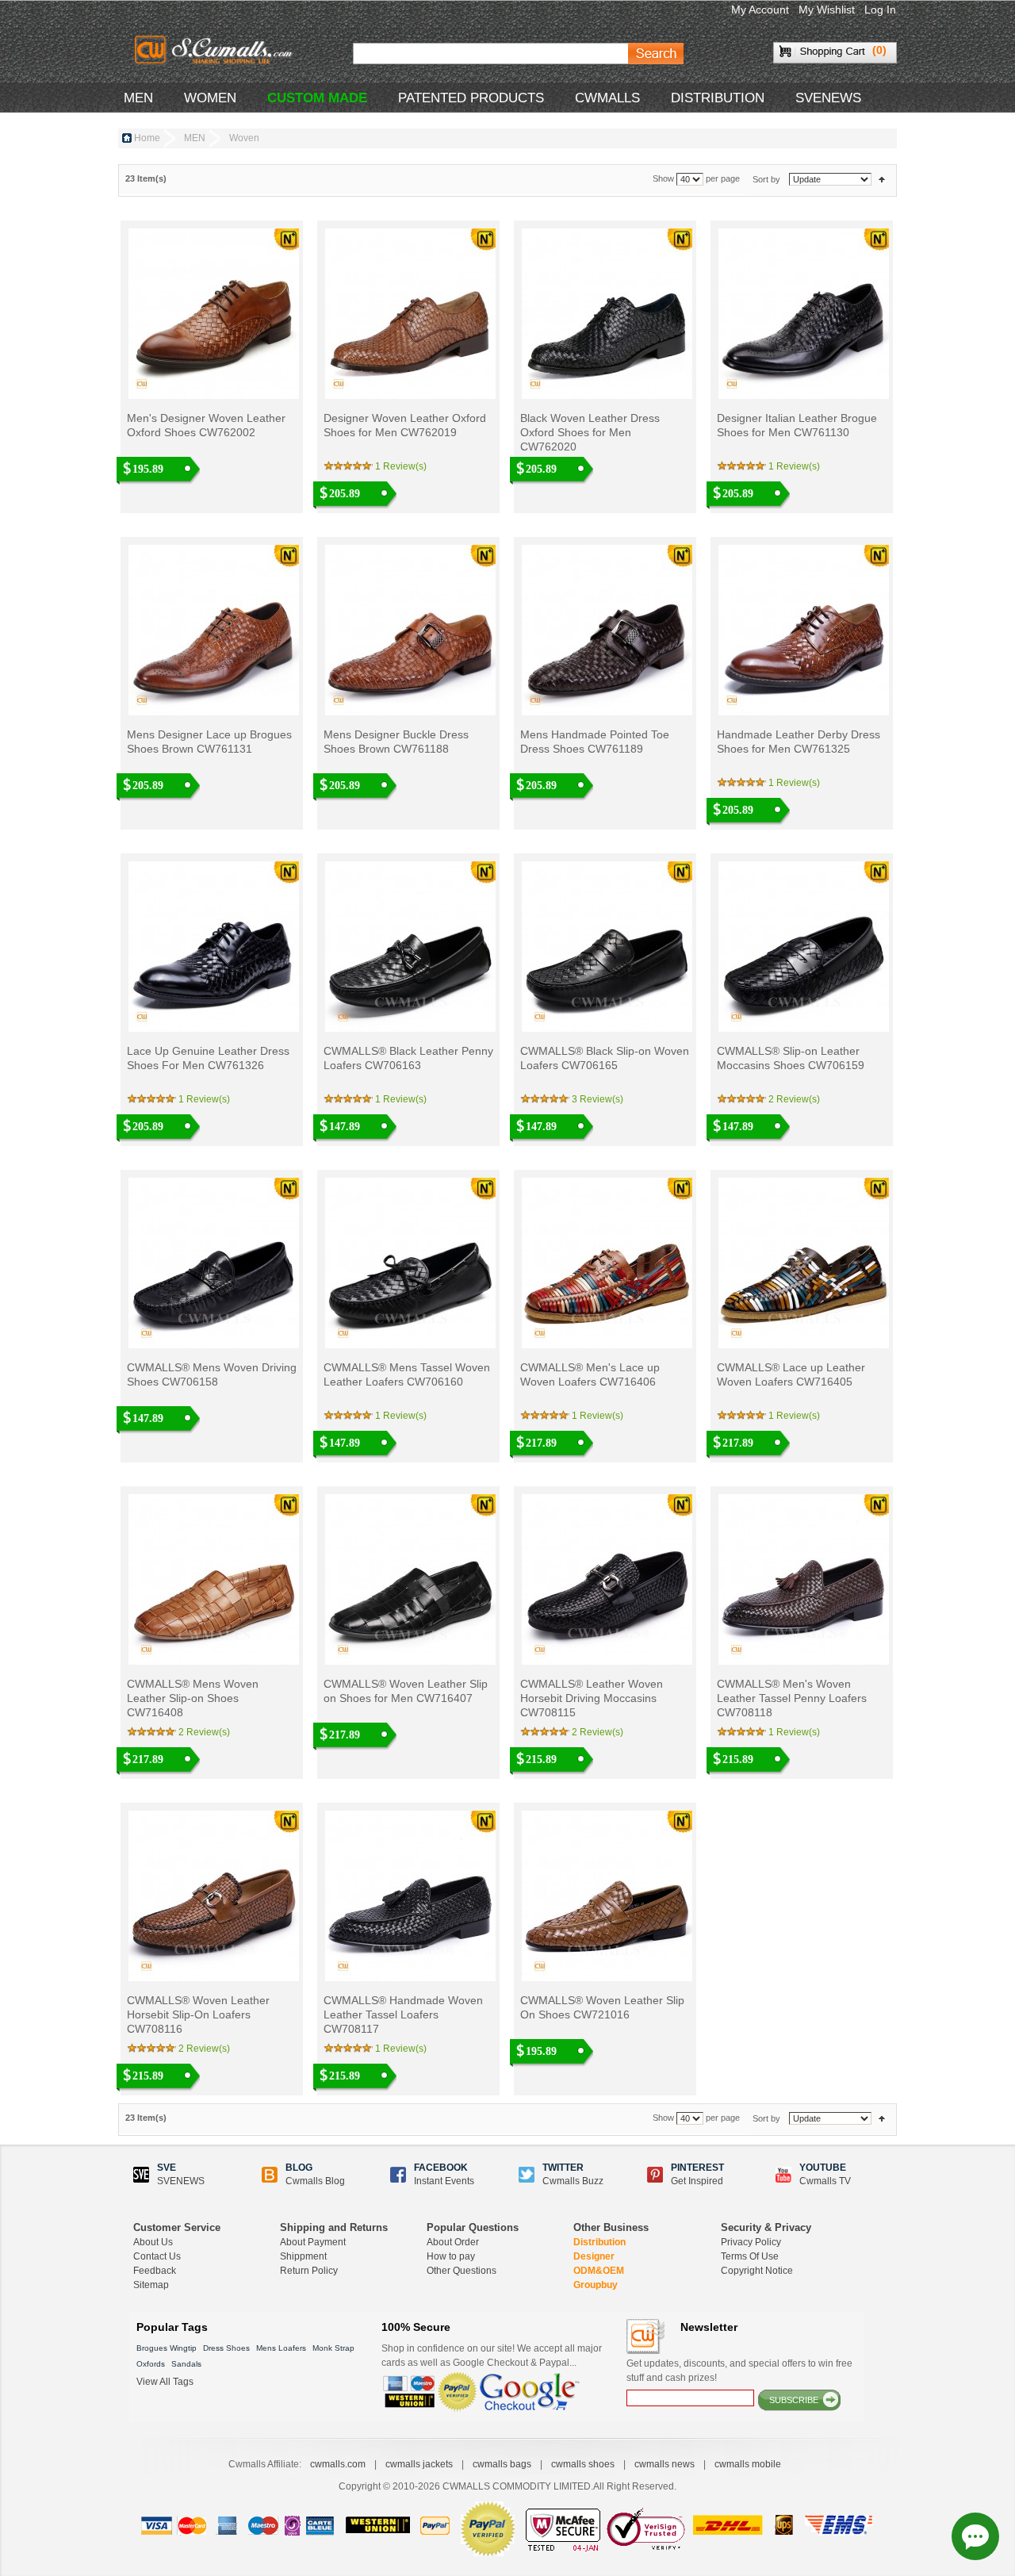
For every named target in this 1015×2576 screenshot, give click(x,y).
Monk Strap (333, 2348)
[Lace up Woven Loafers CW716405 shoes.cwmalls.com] (802, 1263)
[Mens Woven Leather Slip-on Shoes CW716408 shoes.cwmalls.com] (212, 1579)
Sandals (186, 2364)
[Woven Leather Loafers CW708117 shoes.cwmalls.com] (409, 1896)
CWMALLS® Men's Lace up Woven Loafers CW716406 (590, 1374)
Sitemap (151, 2285)
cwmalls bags (502, 2464)
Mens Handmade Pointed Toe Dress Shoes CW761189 (595, 742)
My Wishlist (827, 10)
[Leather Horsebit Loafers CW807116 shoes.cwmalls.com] (212, 1896)
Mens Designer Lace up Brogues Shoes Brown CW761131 (209, 742)
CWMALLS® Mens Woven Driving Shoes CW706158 (212, 1374)
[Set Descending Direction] (882, 179)
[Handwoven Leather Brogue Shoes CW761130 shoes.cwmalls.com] (802, 314)
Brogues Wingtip (167, 2348)
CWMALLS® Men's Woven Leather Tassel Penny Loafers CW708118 (792, 1698)
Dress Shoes (226, 2348)
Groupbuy (596, 2285)
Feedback (155, 2271)
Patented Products (471, 98)
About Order (453, 2242)
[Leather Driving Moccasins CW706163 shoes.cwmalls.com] (409, 947)
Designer (594, 2256)
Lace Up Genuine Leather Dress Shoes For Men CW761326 (208, 1058)
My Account (760, 10)
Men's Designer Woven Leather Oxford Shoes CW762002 (206, 425)
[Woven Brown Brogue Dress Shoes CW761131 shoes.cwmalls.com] (212, 630)
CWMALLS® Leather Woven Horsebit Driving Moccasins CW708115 (592, 1698)
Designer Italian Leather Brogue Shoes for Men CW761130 (797, 425)
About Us (153, 2242)
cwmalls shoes (583, 2464)
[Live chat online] (975, 2536)
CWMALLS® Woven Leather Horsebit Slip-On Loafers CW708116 (198, 2014)
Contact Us (157, 2256)
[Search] (656, 54)
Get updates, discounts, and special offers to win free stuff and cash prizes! (739, 2371)
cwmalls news (665, 2464)
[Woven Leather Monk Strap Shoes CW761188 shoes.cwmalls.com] (409, 630)
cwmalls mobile (748, 2464)
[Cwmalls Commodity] (216, 51)
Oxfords (151, 2364)
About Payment (313, 2242)
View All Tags (165, 2382)
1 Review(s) (401, 466)
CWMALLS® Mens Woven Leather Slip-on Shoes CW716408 (193, 1698)
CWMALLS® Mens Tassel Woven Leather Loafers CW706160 (407, 1374)
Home (147, 138)
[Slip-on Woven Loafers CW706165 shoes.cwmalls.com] (605, 947)
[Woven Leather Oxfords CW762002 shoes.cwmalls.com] (212, 314)
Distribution (599, 2242)
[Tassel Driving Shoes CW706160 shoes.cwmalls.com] (409, 1263)
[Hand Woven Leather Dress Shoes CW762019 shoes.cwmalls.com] (409, 314)
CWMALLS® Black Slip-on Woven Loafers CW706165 (605, 1058)
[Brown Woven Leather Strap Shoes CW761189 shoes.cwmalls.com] (605, 630)
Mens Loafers (281, 2348)
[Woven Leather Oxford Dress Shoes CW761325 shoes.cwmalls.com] (802, 630)
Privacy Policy (751, 2242)
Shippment (303, 2256)
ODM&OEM (599, 2271)
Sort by (766, 179)
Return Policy (309, 2271)
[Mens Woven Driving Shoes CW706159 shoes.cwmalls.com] (212, 1263)
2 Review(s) (794, 1099)
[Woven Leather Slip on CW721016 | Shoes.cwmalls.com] (605, 1896)
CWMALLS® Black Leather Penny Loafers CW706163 (408, 1058)
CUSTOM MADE (317, 98)
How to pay (451, 2256)
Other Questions (462, 2271)
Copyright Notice (757, 2271)
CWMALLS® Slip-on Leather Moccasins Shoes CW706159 (791, 1058)
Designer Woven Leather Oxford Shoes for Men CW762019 (405, 425)
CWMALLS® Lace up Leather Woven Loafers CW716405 (791, 1374)
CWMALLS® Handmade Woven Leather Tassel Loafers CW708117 (403, 2014)
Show (663, 179)
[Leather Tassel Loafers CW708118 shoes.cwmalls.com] (802, 1579)
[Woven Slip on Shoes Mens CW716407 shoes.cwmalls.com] (409, 1579)
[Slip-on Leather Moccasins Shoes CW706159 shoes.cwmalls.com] (802, 947)
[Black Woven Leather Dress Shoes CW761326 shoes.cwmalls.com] (212, 947)
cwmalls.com (338, 2464)
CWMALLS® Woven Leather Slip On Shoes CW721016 (602, 2007)
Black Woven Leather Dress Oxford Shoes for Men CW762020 (590, 432)
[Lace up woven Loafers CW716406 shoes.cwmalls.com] (605, 1263)
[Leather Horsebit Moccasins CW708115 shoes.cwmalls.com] (605, 1579)
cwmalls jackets (419, 2464)
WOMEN (210, 98)
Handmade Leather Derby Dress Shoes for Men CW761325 (799, 742)
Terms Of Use (750, 2256)
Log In (880, 10)
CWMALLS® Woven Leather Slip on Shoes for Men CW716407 (406, 1691)
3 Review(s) (598, 1099)
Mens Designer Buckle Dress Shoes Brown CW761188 (396, 742)
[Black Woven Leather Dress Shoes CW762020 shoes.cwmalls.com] (605, 314)
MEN (138, 98)
